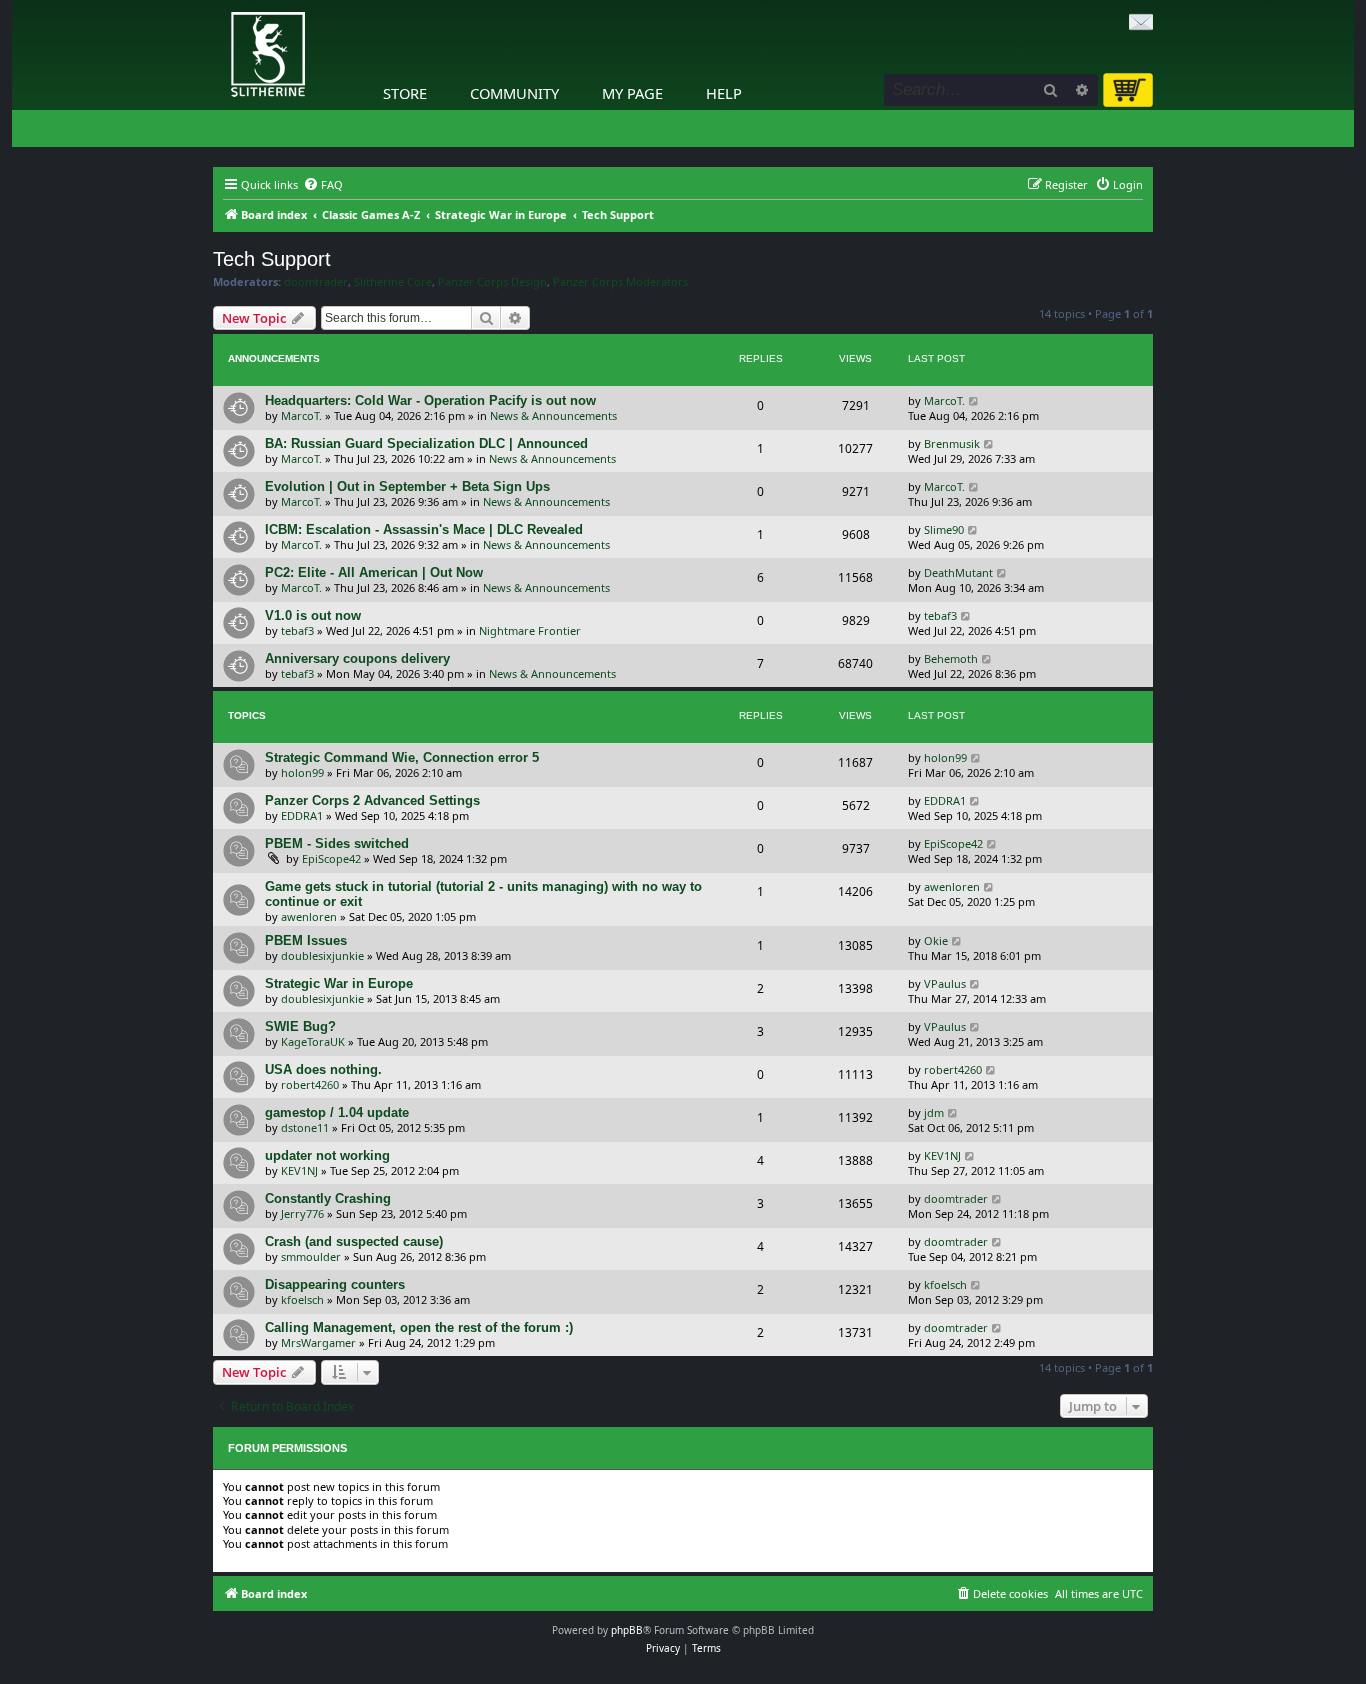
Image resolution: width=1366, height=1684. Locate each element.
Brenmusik (952, 443)
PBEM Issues (306, 940)
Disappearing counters (335, 1284)
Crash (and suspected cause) (354, 1241)
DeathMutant (958, 572)
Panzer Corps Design (492, 282)
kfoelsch (302, 1299)
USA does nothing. (323, 1069)
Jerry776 (302, 1213)
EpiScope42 (331, 858)
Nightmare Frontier (530, 630)
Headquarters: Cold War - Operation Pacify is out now (430, 400)
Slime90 (944, 529)
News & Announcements (553, 415)
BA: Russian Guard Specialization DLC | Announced (426, 443)
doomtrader (316, 282)
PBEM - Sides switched (337, 843)
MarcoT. (301, 415)
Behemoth (951, 658)
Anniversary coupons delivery (357, 658)
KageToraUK (313, 1041)
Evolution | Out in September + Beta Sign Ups (407, 486)
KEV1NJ (299, 1170)
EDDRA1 (302, 815)
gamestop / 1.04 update (337, 1112)
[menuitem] (323, 185)
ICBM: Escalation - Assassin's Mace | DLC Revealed (424, 529)
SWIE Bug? (300, 1026)
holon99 (302, 772)
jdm (934, 1112)
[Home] (218, 5)
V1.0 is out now (313, 615)
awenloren (309, 916)
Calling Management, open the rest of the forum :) (419, 1327)
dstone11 (305, 1127)
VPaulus (945, 983)
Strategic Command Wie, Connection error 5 (402, 757)
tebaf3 (297, 630)
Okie (936, 940)
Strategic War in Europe (339, 983)
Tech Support (272, 259)
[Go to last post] (974, 400)
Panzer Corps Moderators (620, 282)
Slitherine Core (393, 282)
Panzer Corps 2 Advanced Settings (372, 800)
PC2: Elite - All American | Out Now (374, 572)
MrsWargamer (318, 1342)
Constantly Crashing (328, 1198)
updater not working (327, 1155)
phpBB (627, 1630)
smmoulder (311, 1256)
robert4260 (310, 1084)
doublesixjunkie (322, 955)
